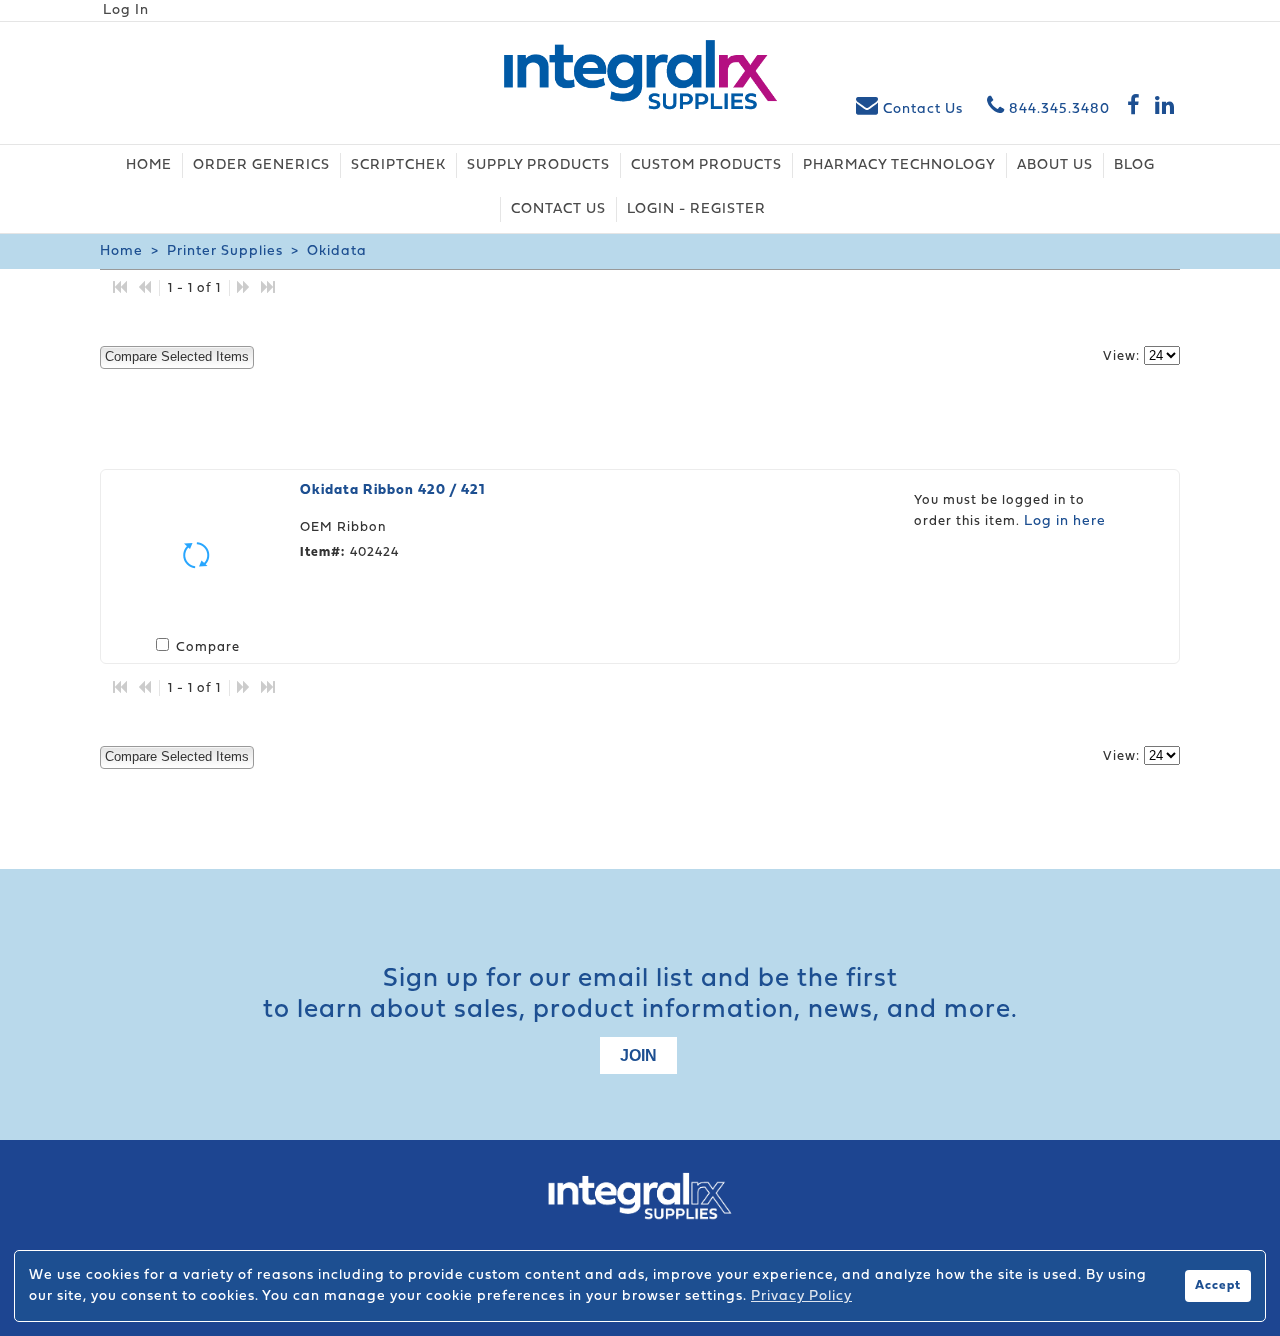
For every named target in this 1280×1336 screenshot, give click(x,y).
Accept (1218, 1286)
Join (638, 1055)
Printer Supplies (225, 251)
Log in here (1065, 521)
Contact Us (923, 109)
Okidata (335, 251)
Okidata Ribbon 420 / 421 (392, 490)
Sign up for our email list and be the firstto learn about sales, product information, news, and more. (640, 995)
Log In (126, 10)
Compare (208, 647)
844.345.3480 (1057, 109)
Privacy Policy (801, 1296)
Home (121, 251)
